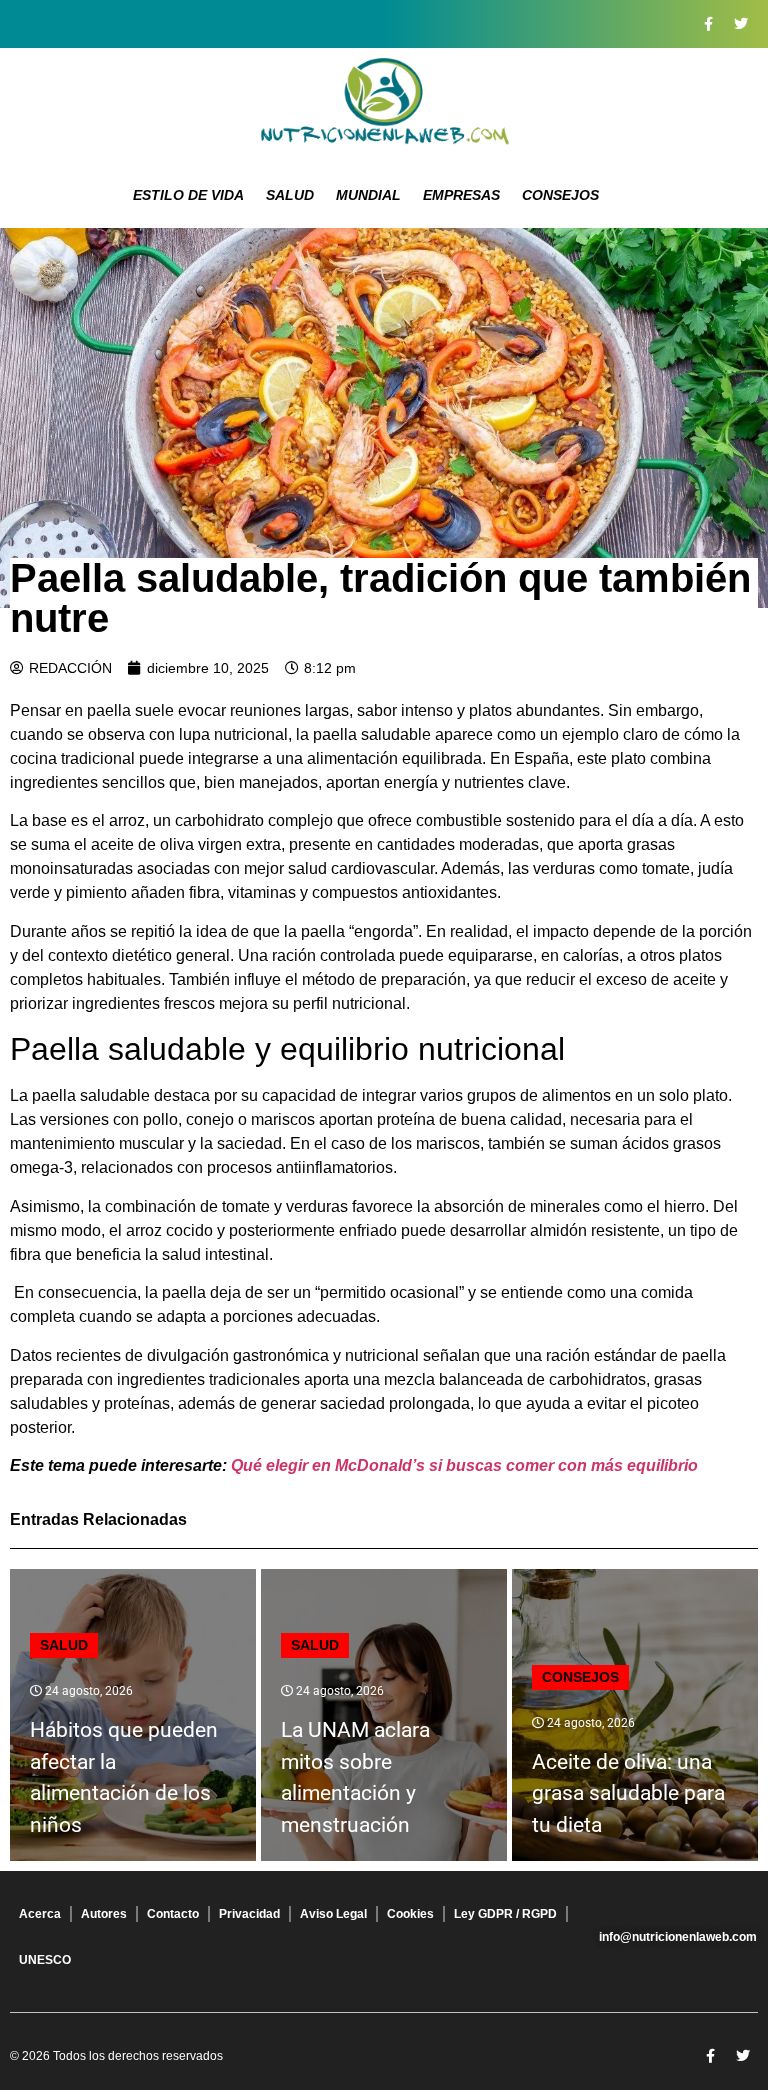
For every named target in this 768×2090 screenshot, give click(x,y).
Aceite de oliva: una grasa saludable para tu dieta (628, 1793)
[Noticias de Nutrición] (384, 105)
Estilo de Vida (188, 195)
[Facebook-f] (708, 24)
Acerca (40, 1914)
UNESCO (45, 1960)
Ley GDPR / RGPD (505, 1914)
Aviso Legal (333, 1914)
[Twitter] (741, 24)
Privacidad (249, 1914)
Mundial (368, 195)
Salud (290, 195)
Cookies (410, 1914)
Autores (104, 1914)
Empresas (461, 195)
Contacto (173, 1914)
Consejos (560, 195)
